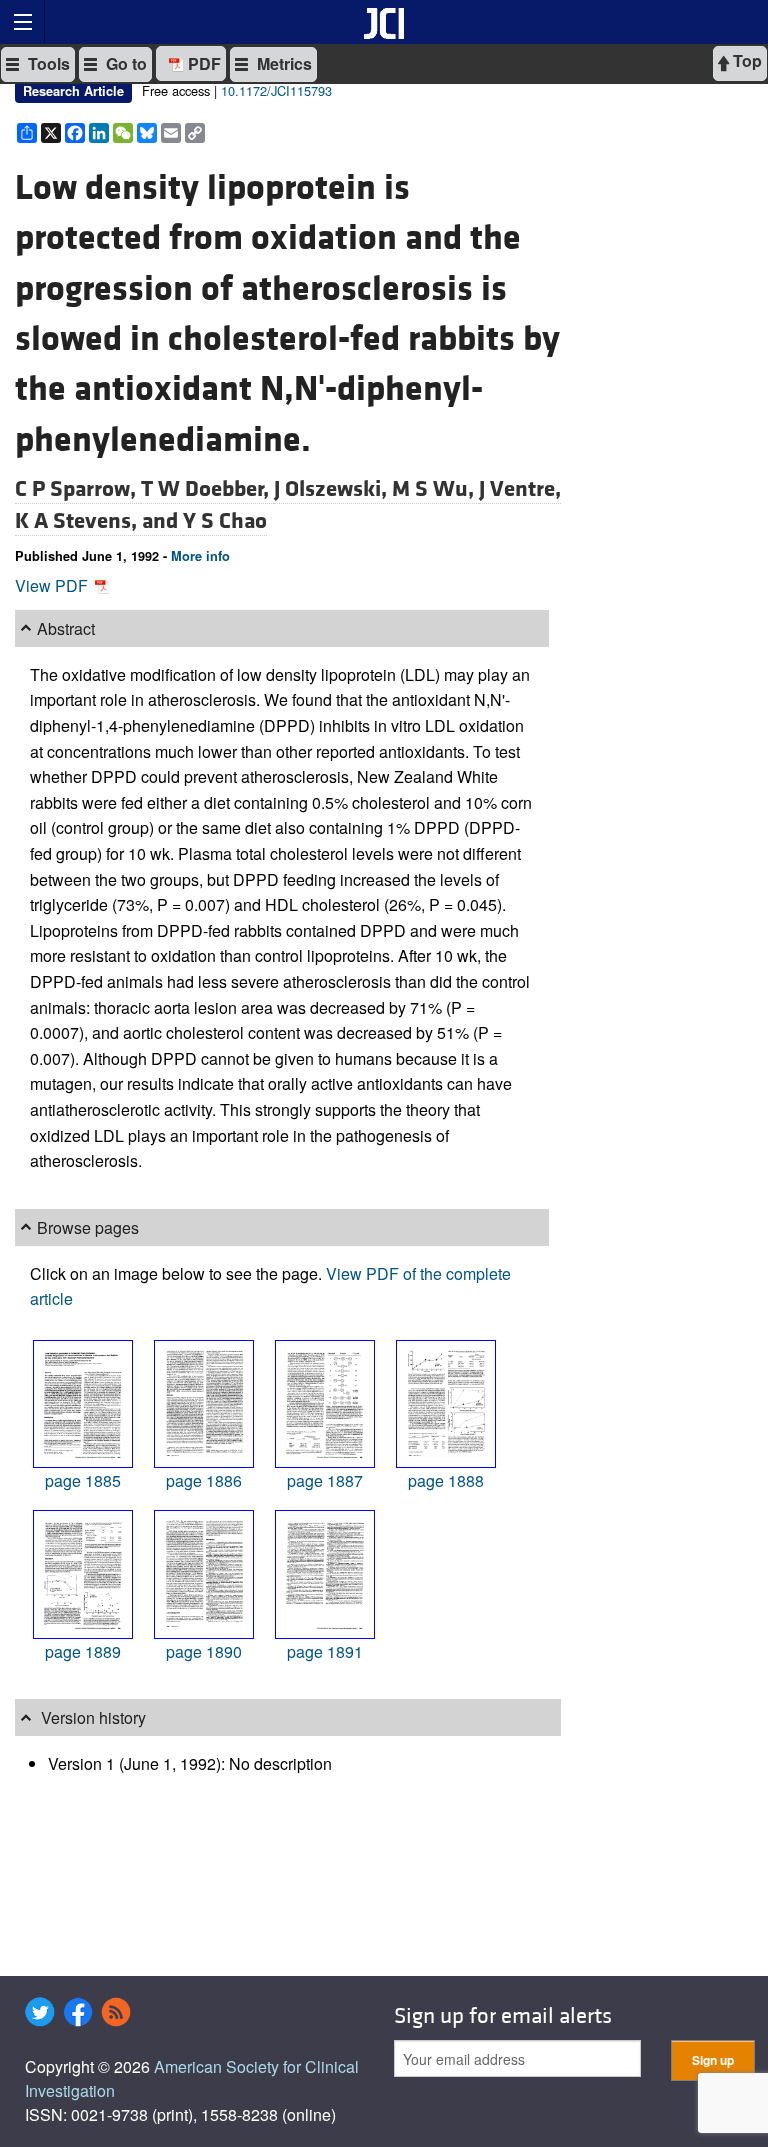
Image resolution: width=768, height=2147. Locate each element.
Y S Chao (225, 521)
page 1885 (83, 1480)
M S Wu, (435, 489)
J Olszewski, (333, 489)
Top (745, 60)
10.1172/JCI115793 (276, 90)
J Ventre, (520, 489)
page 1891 (325, 1651)
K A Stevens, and (99, 521)
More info (200, 556)
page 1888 (446, 1480)
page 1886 (204, 1480)
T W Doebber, (207, 489)
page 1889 (83, 1651)
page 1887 (325, 1480)
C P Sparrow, (78, 489)
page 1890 (204, 1651)
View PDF (53, 585)
